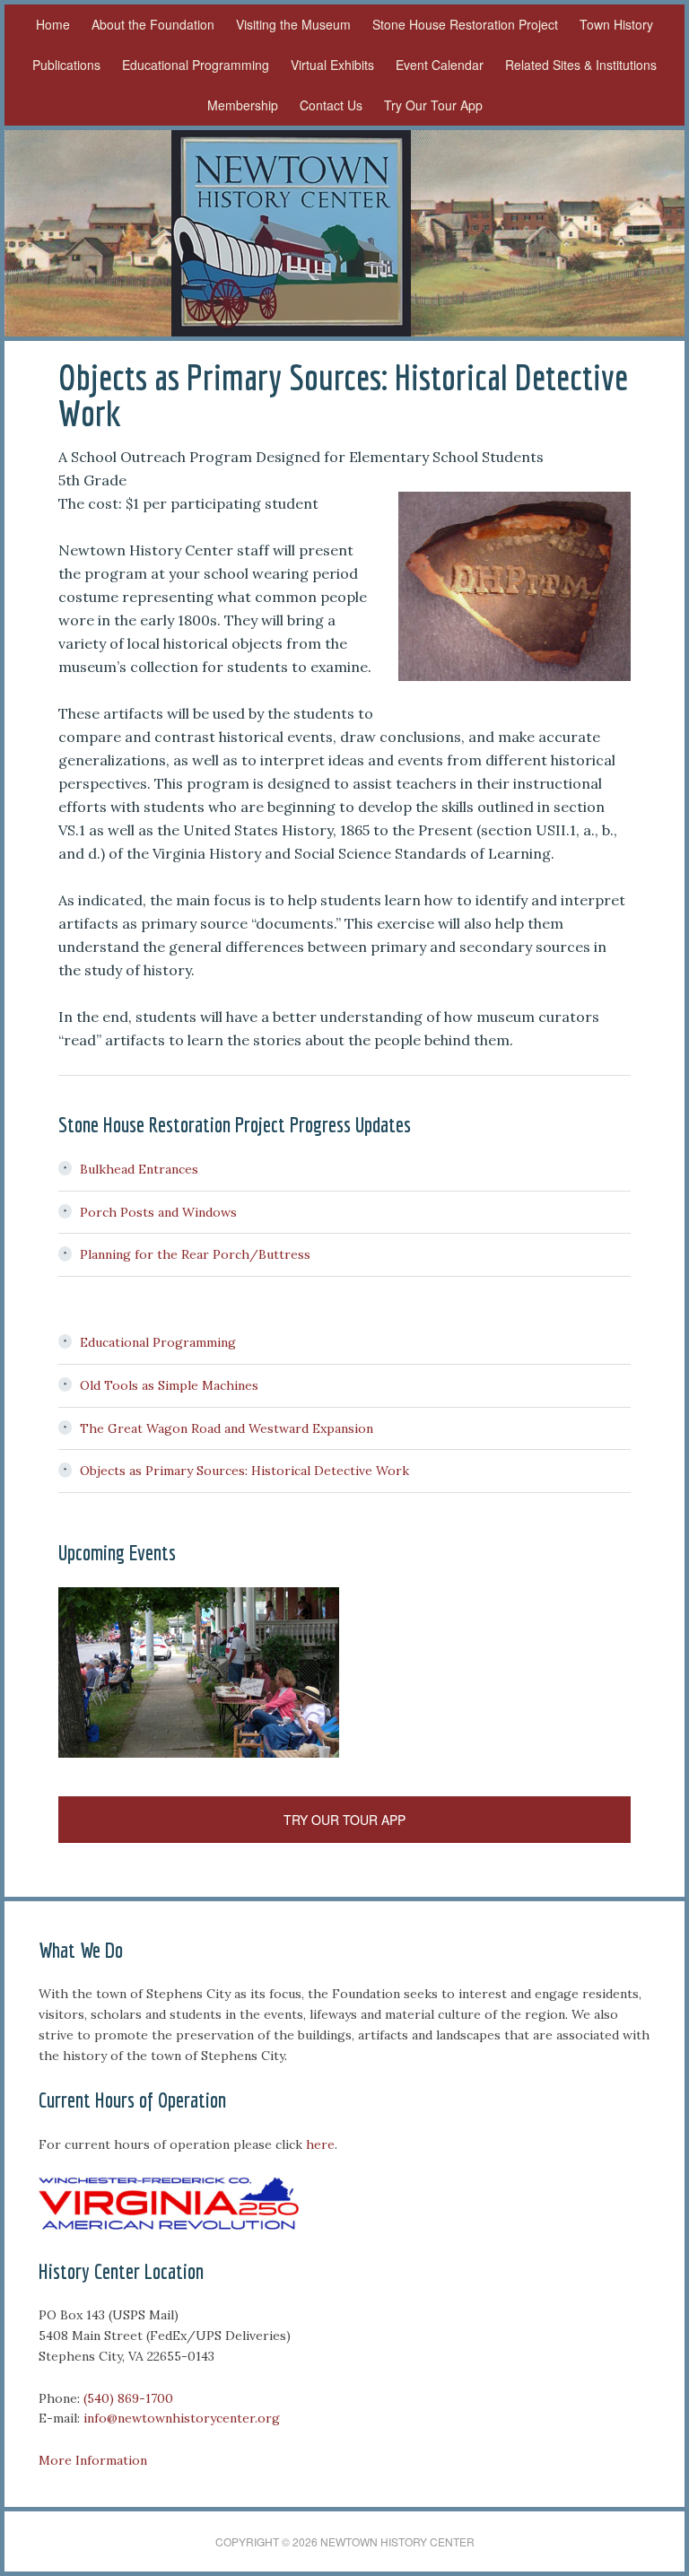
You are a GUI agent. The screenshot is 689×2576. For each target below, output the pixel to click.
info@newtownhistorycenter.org (182, 2418)
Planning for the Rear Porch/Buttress (195, 1254)
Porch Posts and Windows (158, 1212)
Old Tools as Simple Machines (169, 1385)
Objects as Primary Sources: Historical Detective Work (244, 1471)
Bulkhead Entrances (139, 1169)
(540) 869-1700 (128, 2398)
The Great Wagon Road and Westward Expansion (227, 1428)
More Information (93, 2460)
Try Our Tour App (344, 1820)
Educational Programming (158, 1342)
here (320, 2144)
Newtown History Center (291, 233)
